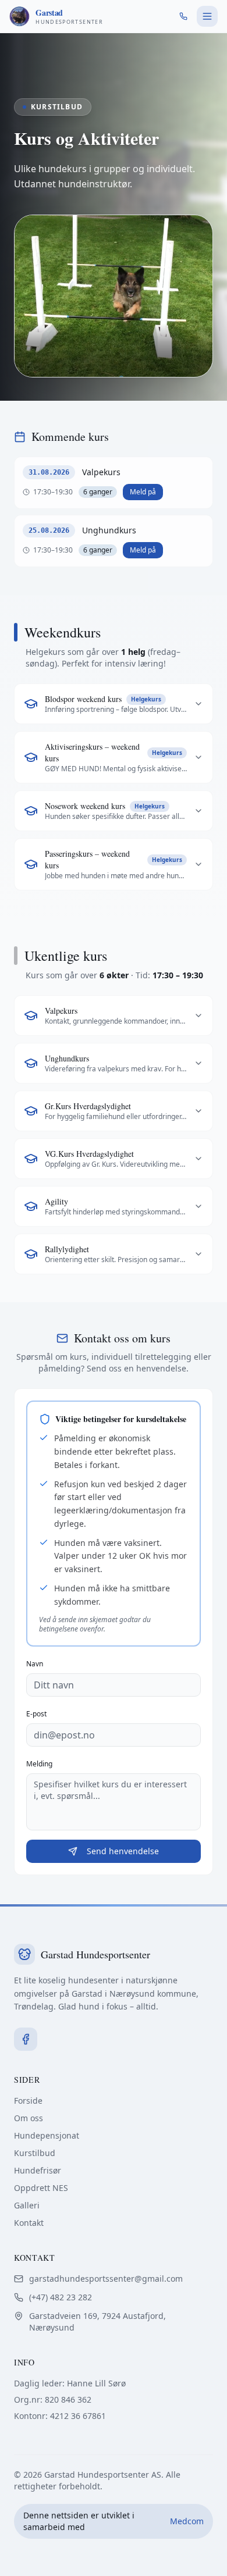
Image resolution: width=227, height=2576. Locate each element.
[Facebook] (26, 2039)
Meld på (143, 492)
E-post (36, 1714)
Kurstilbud (35, 2153)
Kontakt (29, 2223)
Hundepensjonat (47, 2135)
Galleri (27, 2205)
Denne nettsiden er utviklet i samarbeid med (114, 2521)
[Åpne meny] (207, 16)
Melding (39, 1764)
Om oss (29, 2118)
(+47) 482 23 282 (61, 2297)
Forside (28, 2101)
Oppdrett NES (41, 2188)
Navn (35, 1664)
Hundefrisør (38, 2170)
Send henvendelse (123, 1851)
